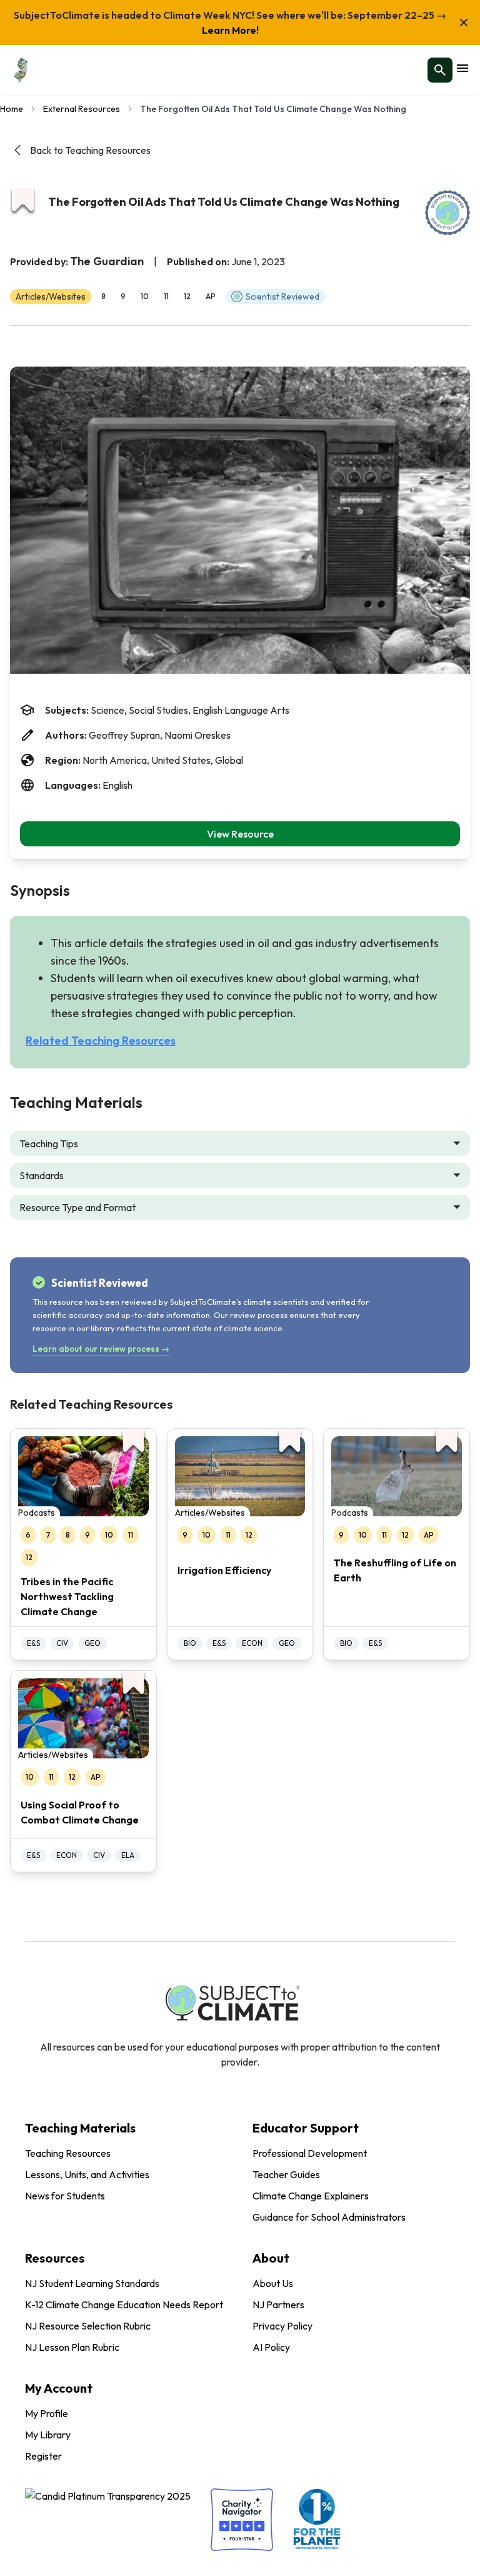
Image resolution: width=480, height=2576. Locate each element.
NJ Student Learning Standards (92, 2283)
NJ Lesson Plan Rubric (72, 2347)
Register (43, 2456)
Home (12, 109)
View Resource (240, 834)
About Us (273, 2283)
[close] (464, 23)
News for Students (65, 2196)
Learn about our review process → (101, 1349)
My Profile (47, 2413)
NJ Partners (278, 2305)
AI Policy (271, 2347)
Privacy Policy (282, 2326)
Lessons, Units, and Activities (87, 2174)
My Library (48, 2435)
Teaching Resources (68, 2153)
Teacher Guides (286, 2174)
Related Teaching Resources (101, 1041)
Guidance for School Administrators (329, 2217)
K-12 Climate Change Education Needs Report (124, 2305)
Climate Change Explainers (311, 2196)
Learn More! (230, 30)
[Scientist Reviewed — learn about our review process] (447, 213)
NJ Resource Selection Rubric (88, 2326)
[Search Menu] (440, 70)
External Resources (82, 109)
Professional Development (310, 2153)
